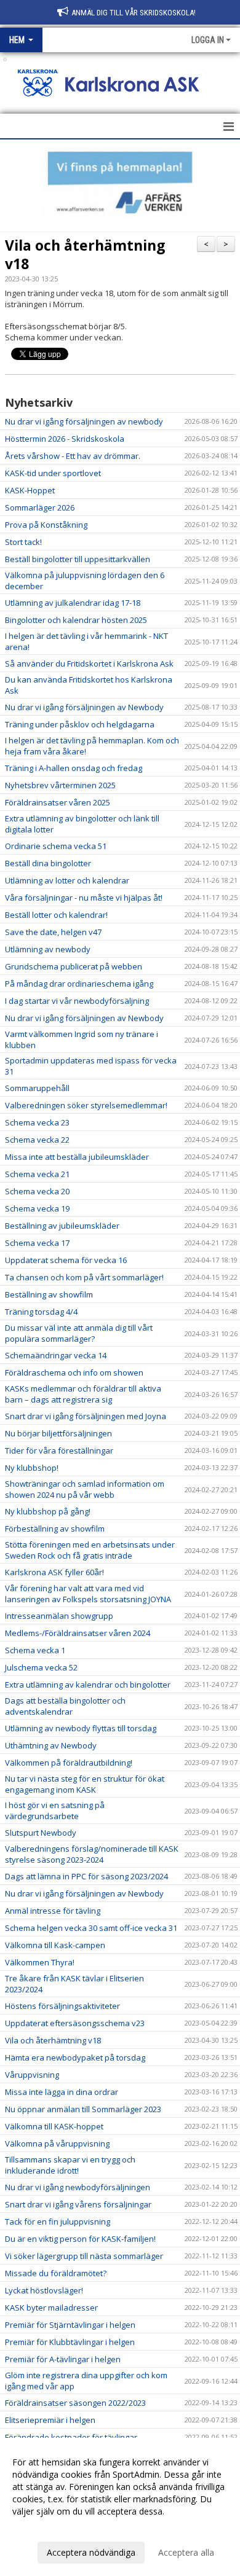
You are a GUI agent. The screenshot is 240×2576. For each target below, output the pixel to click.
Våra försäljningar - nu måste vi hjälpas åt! (84, 898)
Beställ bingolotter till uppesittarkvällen (78, 559)
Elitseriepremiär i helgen (50, 2420)
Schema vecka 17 (37, 1243)
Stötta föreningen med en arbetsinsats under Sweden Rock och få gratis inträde (90, 1550)
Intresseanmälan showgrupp (59, 1616)
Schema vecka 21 (37, 1174)
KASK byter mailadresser (51, 2308)
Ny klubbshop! (32, 1468)
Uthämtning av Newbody (51, 1745)
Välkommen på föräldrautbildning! (69, 1763)
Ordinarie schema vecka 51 (56, 846)
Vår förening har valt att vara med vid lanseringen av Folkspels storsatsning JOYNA (88, 1594)
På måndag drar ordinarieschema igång (79, 984)
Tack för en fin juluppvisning (58, 2222)
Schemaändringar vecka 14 (56, 1355)
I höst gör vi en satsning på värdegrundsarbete (55, 1811)
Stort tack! (23, 542)
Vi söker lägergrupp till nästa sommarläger (84, 2256)
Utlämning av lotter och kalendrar (67, 880)
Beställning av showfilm (49, 1294)
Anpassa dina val (46, 2527)
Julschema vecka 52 (41, 1667)
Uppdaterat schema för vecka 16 (66, 1260)
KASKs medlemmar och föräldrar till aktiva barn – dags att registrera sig (83, 1394)
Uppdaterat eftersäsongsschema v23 (75, 2023)
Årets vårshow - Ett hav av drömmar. (73, 456)
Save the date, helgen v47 (53, 932)
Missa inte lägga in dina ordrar (62, 2092)
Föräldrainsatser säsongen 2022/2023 (75, 2403)
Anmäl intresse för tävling (53, 1911)
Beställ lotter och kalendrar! (56, 915)
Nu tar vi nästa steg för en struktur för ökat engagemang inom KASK (85, 1784)
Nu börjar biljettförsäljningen (58, 1433)
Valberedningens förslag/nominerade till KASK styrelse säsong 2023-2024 (92, 1854)
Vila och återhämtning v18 (85, 254)
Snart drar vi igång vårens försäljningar (78, 2204)
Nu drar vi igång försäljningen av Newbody (84, 707)
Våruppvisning (32, 2075)
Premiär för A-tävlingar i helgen (63, 2359)
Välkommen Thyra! (40, 1962)
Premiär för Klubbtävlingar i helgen (70, 2342)
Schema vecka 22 (37, 1140)
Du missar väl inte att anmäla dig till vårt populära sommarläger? (79, 1333)
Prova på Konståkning (46, 525)
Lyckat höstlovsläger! (44, 2290)
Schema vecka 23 (37, 1122)
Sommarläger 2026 (40, 507)
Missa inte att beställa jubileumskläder (77, 1157)
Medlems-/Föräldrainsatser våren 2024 (78, 1633)
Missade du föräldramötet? (56, 2273)
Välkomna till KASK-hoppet (54, 2126)
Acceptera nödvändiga (91, 2552)
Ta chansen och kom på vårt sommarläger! (84, 1277)
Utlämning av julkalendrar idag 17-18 (73, 603)
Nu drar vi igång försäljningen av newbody (84, 421)
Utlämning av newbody (48, 949)
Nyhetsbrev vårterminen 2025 (60, 785)
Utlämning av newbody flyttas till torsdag (81, 1728)
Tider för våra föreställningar (59, 1450)
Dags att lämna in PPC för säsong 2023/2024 (86, 1876)
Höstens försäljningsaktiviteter (62, 2006)
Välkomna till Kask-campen (55, 1945)
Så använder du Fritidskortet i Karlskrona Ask (89, 664)
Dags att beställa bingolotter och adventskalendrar (65, 1706)
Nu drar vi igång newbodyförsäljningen (78, 2187)
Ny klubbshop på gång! (48, 1511)
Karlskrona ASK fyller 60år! (54, 1572)
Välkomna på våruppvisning (57, 2143)
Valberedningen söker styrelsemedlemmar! (86, 1105)
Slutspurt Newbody (41, 1833)
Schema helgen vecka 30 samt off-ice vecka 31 (91, 1928)
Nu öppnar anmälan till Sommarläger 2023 (83, 2109)
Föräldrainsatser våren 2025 (58, 802)
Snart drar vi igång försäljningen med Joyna (86, 1416)
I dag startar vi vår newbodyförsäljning (77, 1001)
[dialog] (120, 2507)
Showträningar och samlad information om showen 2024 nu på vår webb (85, 1489)
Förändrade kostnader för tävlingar (71, 2437)
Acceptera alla (186, 2552)
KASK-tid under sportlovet (53, 473)
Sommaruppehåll (37, 1088)
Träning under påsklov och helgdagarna (80, 724)
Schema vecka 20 (37, 1191)
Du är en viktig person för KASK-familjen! (80, 2239)
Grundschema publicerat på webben (74, 966)
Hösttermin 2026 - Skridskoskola (65, 439)
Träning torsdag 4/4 (41, 1312)
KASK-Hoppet (30, 490)
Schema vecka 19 (37, 1208)
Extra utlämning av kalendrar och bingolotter (88, 1685)
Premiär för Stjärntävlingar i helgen (70, 2325)
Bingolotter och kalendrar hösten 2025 (76, 620)
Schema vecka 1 (35, 1650)
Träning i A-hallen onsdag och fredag (74, 768)
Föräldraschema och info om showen (74, 1372)
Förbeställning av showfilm (55, 1529)
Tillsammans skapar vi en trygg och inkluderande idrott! (70, 2165)
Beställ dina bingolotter (48, 863)
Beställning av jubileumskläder (62, 1226)
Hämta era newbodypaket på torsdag (75, 2057)
